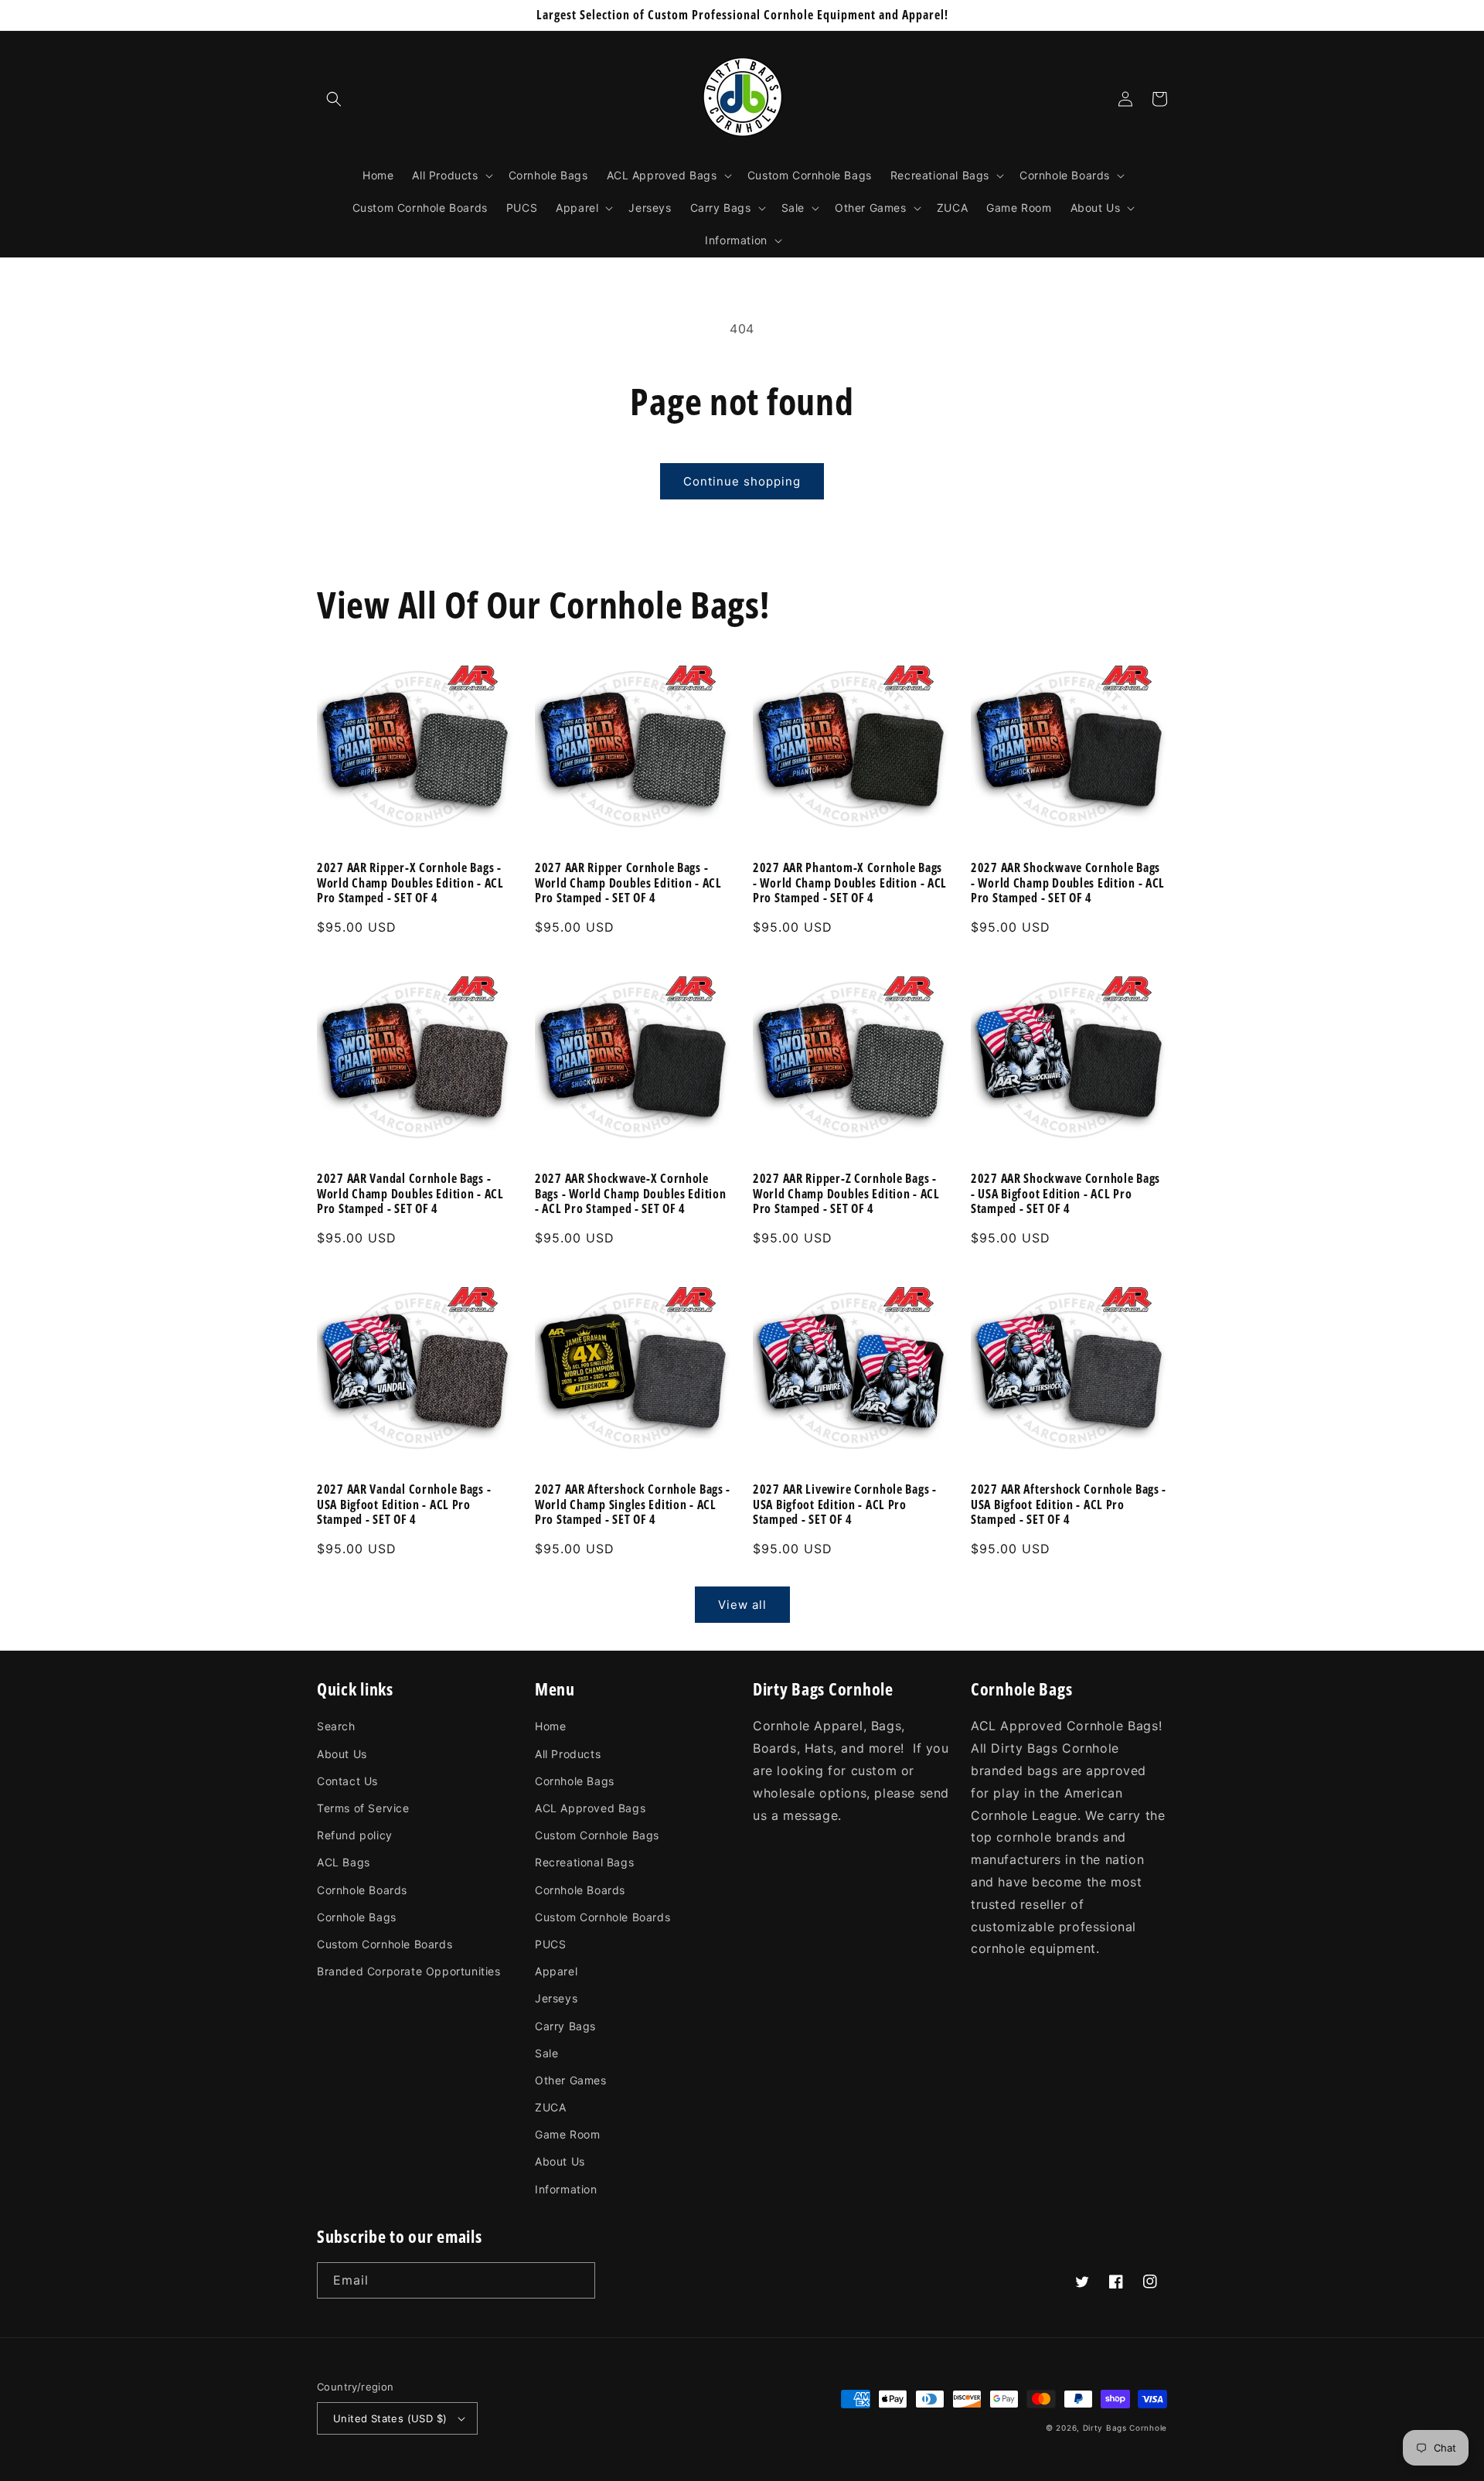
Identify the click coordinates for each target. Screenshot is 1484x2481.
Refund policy (355, 1835)
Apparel (556, 1971)
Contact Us (347, 1781)
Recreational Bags (584, 1862)
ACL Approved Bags (590, 1808)
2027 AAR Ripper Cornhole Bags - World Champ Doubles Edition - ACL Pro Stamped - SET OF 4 (628, 883)
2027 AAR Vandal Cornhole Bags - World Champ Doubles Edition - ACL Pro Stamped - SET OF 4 (410, 1194)
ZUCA (550, 2107)
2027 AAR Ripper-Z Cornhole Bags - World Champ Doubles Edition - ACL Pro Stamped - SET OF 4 (846, 1194)
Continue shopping (742, 481)
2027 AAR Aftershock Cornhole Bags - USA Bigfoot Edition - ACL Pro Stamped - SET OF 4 (1069, 1505)
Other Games (571, 2080)
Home (550, 1726)
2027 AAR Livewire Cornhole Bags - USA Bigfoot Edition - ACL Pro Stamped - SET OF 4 (845, 1505)
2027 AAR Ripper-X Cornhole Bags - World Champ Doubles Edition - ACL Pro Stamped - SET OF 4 (410, 883)
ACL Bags (344, 1862)
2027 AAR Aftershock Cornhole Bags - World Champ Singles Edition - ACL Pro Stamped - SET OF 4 (633, 1505)
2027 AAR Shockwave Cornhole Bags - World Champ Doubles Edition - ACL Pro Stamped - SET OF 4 (1068, 883)
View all (742, 1605)
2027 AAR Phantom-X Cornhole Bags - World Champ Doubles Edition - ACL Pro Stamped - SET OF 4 (850, 883)
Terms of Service (363, 1808)
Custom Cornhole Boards (385, 1944)
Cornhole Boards (362, 1890)
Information (566, 2189)
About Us (342, 1754)
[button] (334, 99)
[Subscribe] (577, 2280)
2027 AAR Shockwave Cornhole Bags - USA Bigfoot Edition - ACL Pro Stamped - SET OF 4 (1065, 1194)
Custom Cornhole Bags (597, 1835)
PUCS (550, 1944)
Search (336, 1726)
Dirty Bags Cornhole (1125, 2428)
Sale (546, 2053)
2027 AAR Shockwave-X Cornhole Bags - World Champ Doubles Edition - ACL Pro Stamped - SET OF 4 (630, 1194)
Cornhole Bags (357, 1917)
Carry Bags (565, 2026)
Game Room (567, 2134)
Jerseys (556, 1998)
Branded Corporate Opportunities (409, 1971)
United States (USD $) (390, 2418)
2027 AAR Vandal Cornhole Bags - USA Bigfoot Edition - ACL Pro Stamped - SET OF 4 (404, 1505)
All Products (568, 1754)
